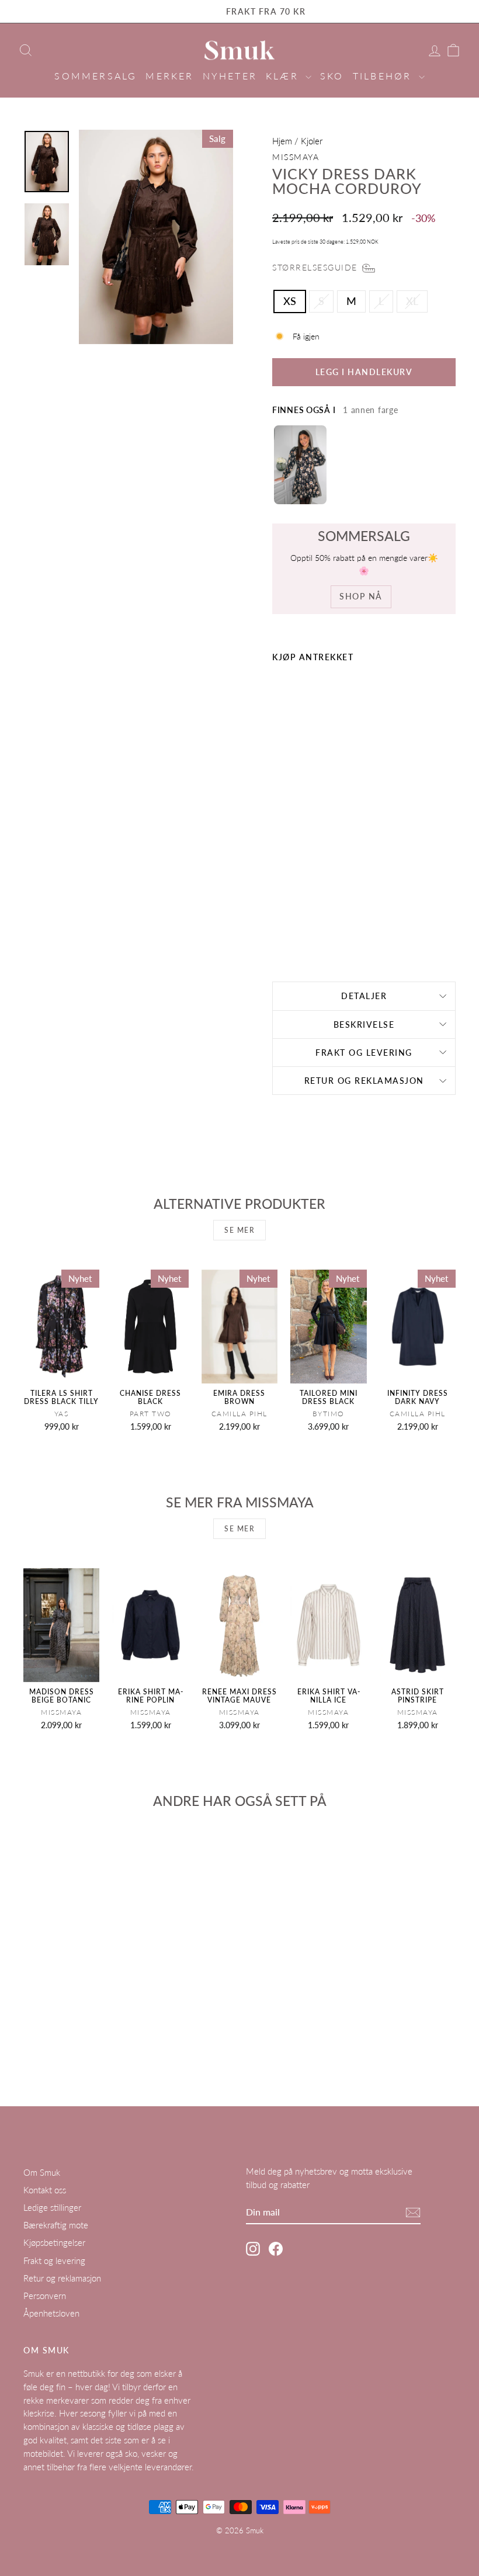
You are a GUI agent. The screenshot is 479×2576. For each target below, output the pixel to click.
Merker (169, 76)
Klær (284, 76)
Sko (332, 76)
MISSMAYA (296, 157)
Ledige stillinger (52, 2207)
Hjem (282, 141)
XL (412, 301)
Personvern (45, 2296)
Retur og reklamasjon (364, 1081)
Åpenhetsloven (51, 2313)
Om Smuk (42, 2172)
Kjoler (312, 141)
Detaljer (364, 996)
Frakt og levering (364, 1053)
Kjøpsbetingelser (54, 2242)
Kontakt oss (45, 2190)
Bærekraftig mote (56, 2225)
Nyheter (230, 76)
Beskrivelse (364, 1024)
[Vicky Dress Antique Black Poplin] (300, 465)
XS (290, 301)
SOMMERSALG (96, 76)
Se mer (239, 1230)
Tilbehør (384, 76)
